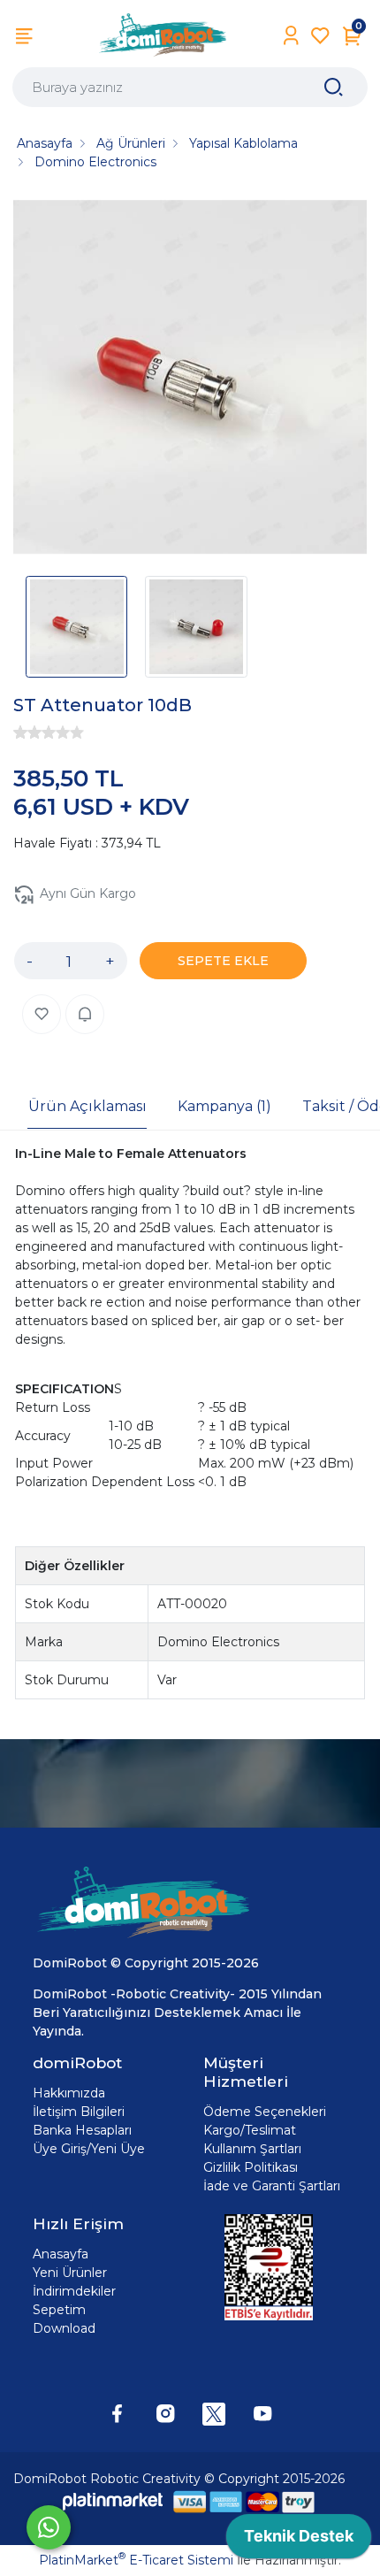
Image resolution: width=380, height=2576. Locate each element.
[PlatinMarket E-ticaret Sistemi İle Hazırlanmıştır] (113, 2501)
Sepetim (59, 2310)
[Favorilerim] (320, 36)
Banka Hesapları (82, 2130)
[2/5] (27, 732)
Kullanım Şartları (252, 2149)
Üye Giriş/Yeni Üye (89, 2149)
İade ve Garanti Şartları (272, 2186)
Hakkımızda (69, 2093)
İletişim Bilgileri (79, 2112)
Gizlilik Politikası (251, 2167)
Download (64, 2328)
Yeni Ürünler (70, 2273)
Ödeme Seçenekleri (265, 2112)
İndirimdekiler (74, 2291)
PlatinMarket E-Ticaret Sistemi (136, 2560)
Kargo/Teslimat (250, 2130)
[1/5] (20, 732)
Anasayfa (61, 2254)
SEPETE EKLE (223, 961)
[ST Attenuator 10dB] (190, 379)
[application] (299, 2541)
